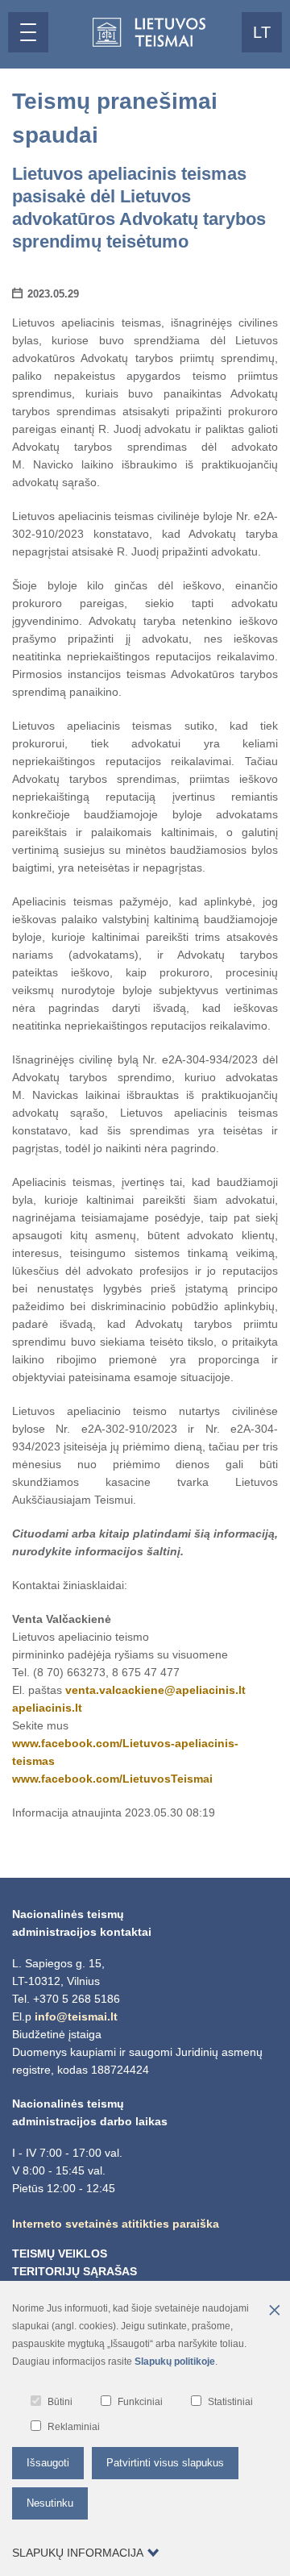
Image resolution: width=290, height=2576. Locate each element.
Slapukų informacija (78, 2553)
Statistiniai (230, 2402)
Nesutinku (50, 2503)
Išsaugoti (48, 2463)
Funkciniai (140, 2402)
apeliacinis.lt (47, 1708)
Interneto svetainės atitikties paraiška (116, 2224)
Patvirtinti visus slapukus (165, 2463)
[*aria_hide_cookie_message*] (274, 2312)
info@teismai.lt (76, 2016)
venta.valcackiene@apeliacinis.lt (155, 1690)
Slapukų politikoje (175, 2362)
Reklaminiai (74, 2427)
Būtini (60, 2402)
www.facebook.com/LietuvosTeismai (112, 1779)
